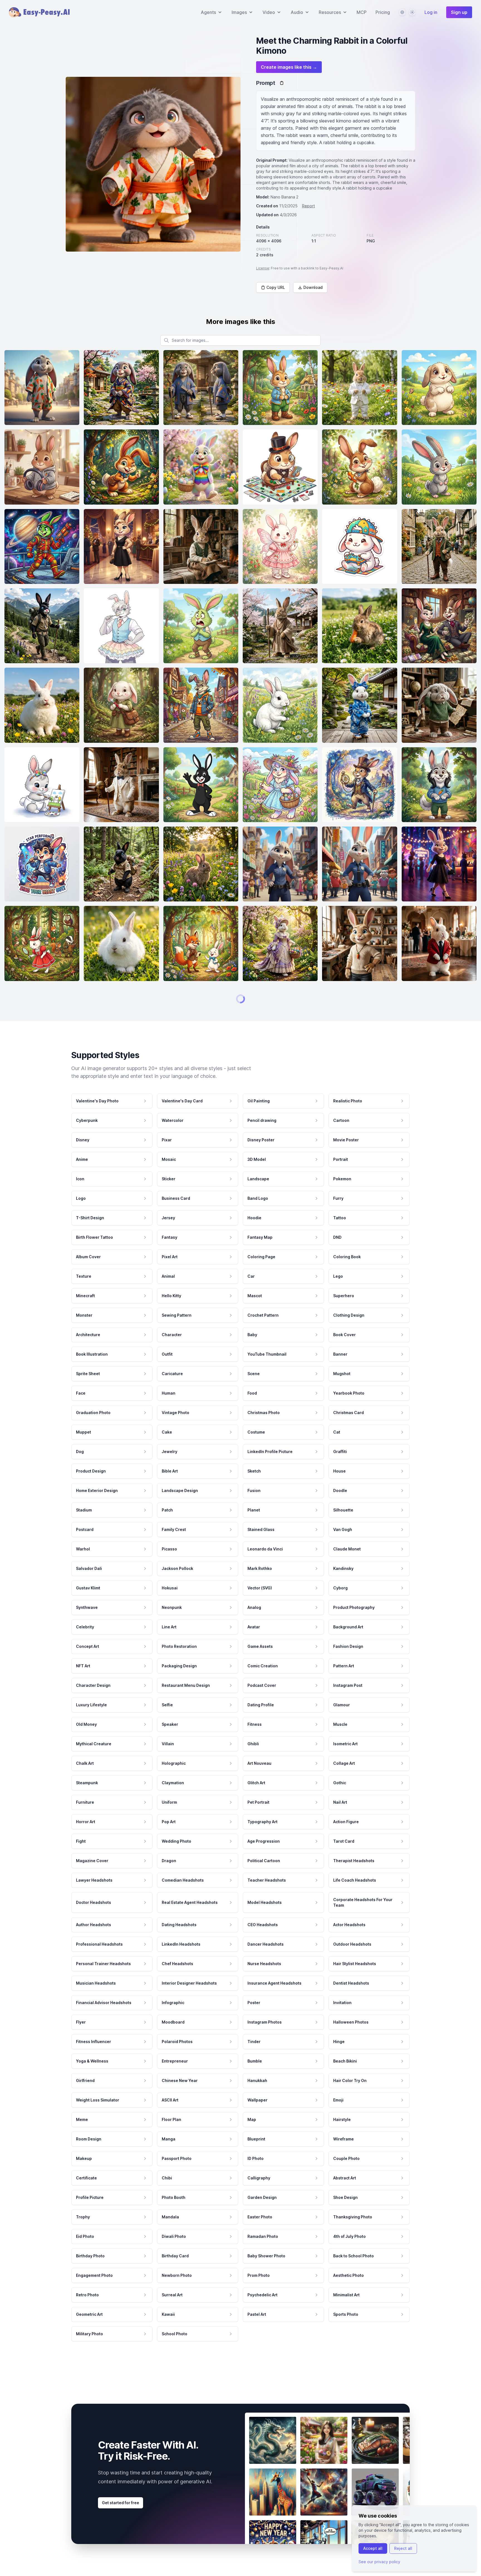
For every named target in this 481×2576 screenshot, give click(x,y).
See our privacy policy (379, 2562)
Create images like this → (289, 67)
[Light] (412, 12)
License (263, 268)
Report (308, 206)
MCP (362, 12)
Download (313, 287)
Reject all (403, 2548)
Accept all (373, 2548)
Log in (431, 12)
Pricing (383, 12)
